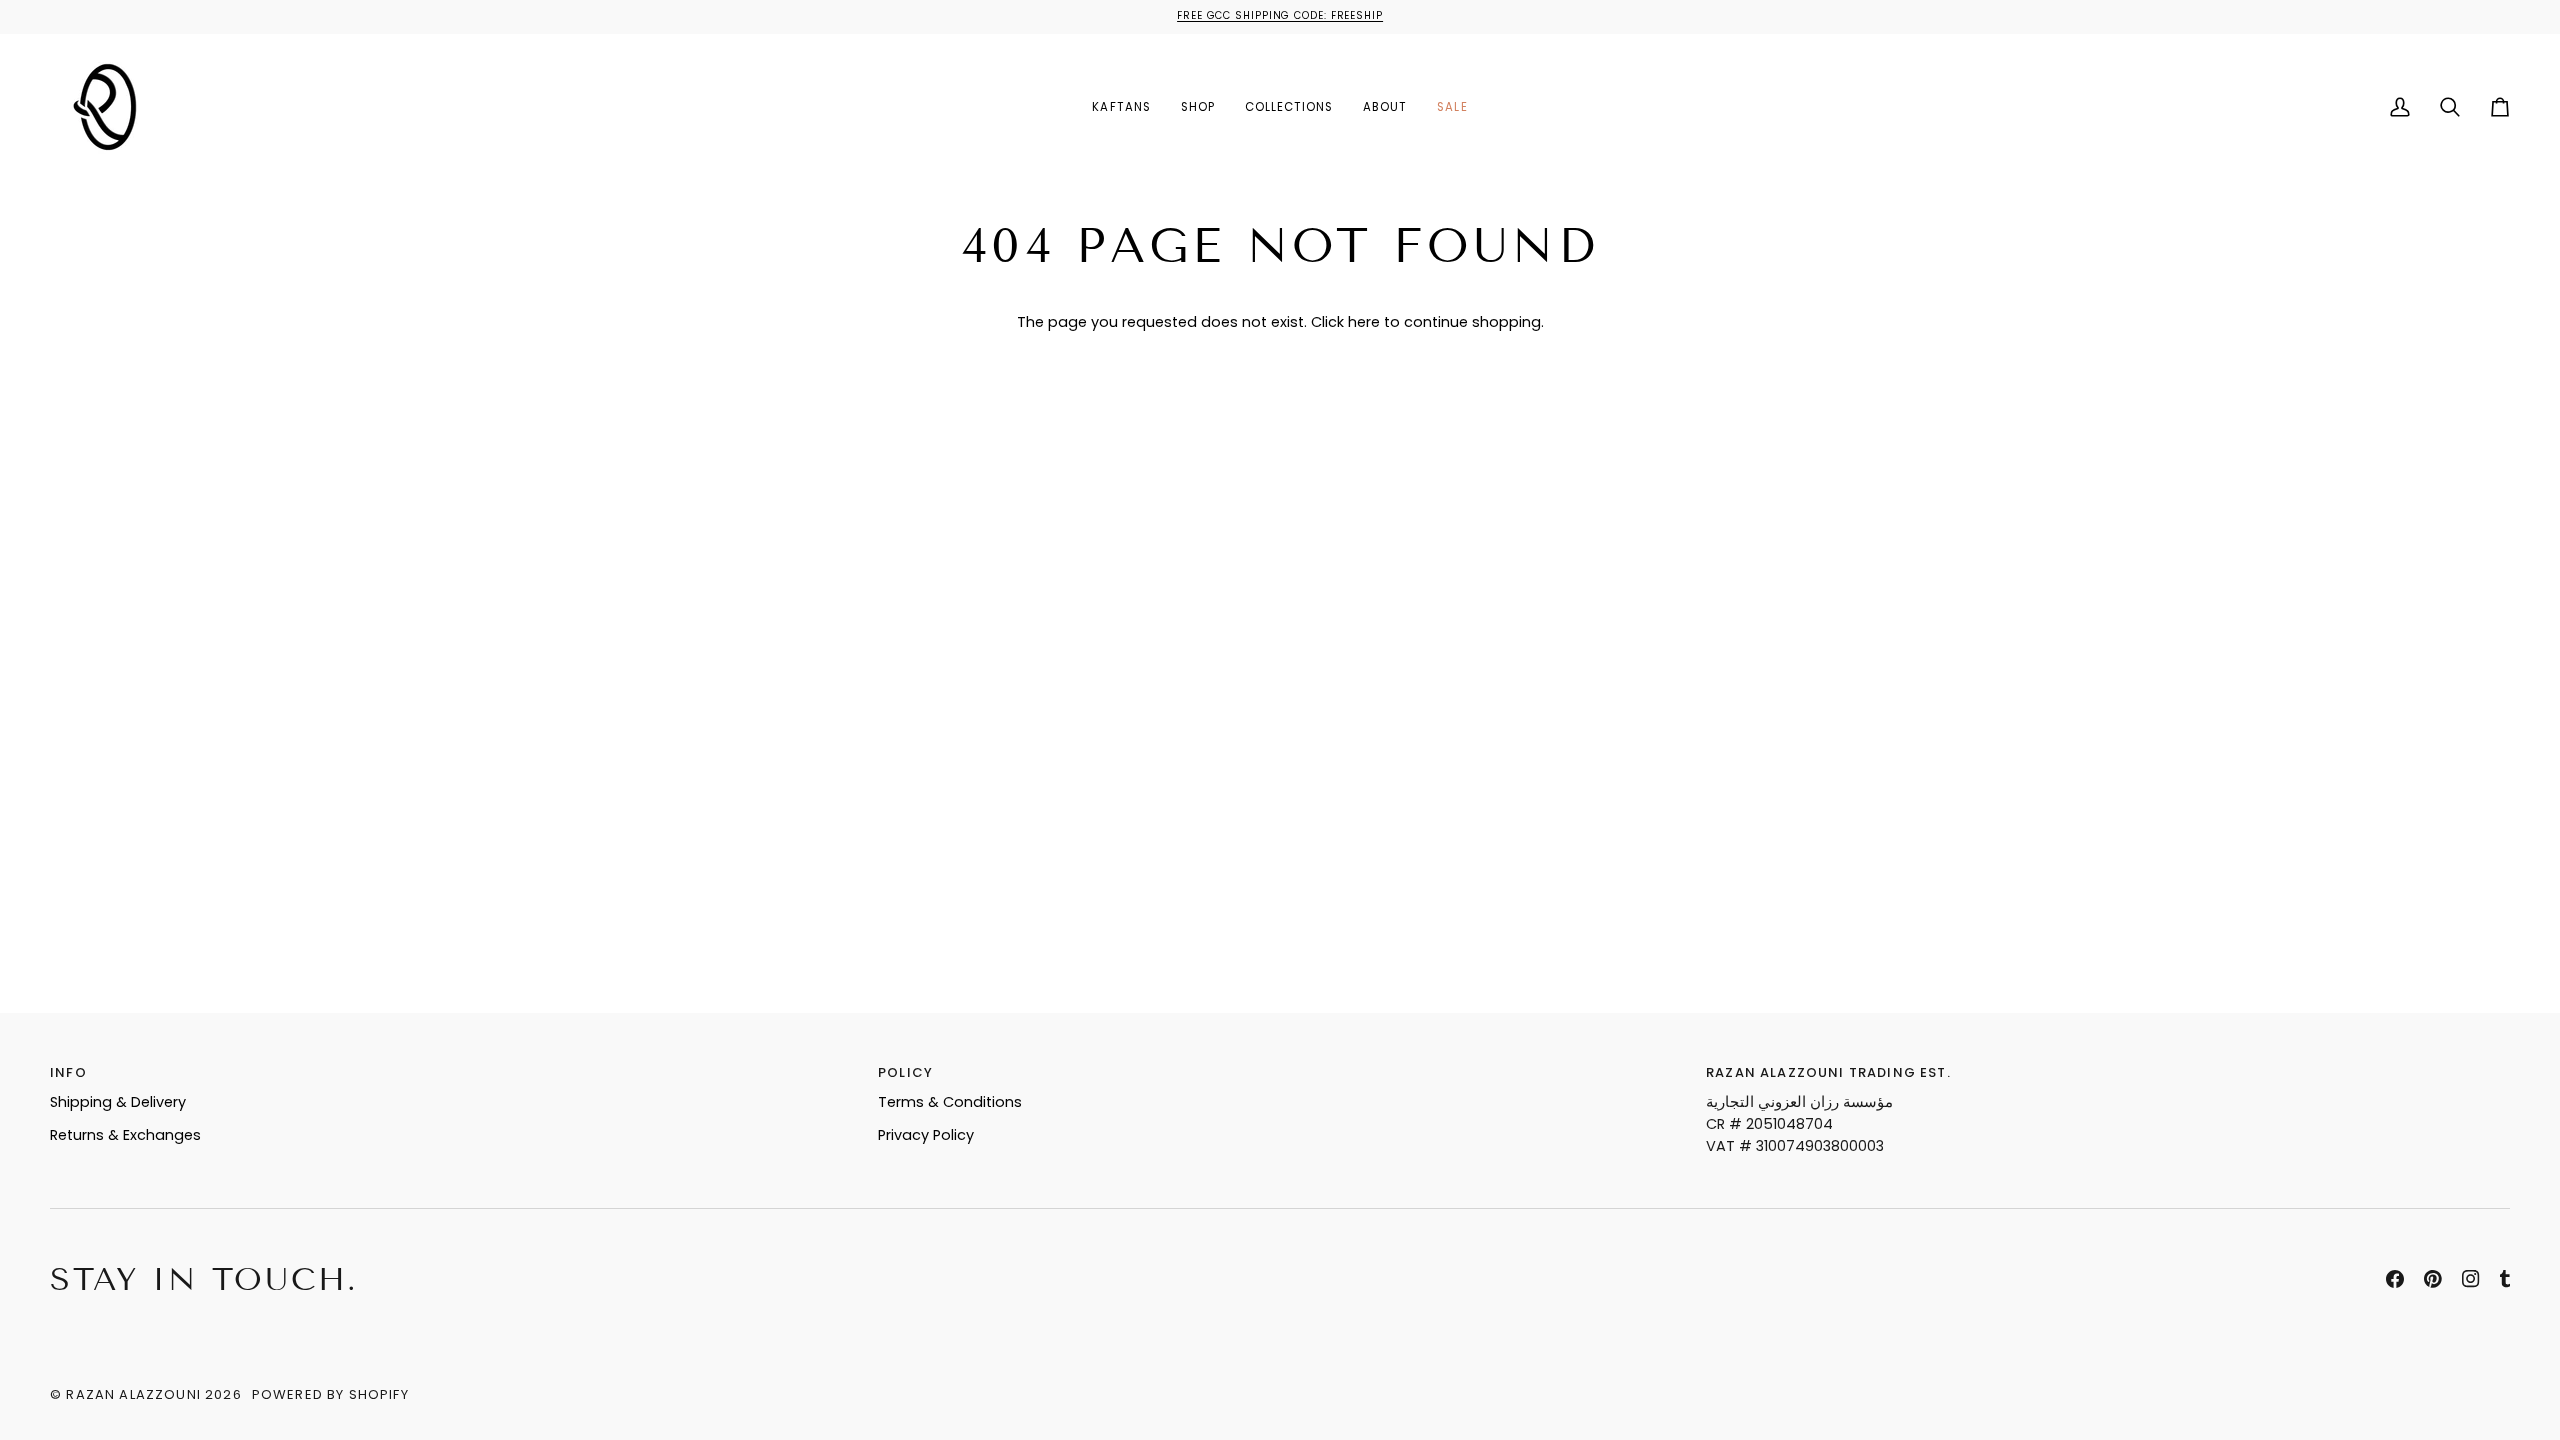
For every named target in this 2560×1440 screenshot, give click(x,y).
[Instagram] (2471, 1279)
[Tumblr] (2505, 1279)
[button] (1198, 107)
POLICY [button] (905, 1072)
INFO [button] (68, 1072)
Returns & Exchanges (125, 1135)
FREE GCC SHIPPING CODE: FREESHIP (1280, 15)
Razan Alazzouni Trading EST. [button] (1828, 1072)
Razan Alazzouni (133, 1394)
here (1364, 322)
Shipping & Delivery (118, 1102)
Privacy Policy (926, 1135)
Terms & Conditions (950, 1102)
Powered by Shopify (330, 1394)
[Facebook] (2395, 1279)
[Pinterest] (2433, 1279)
